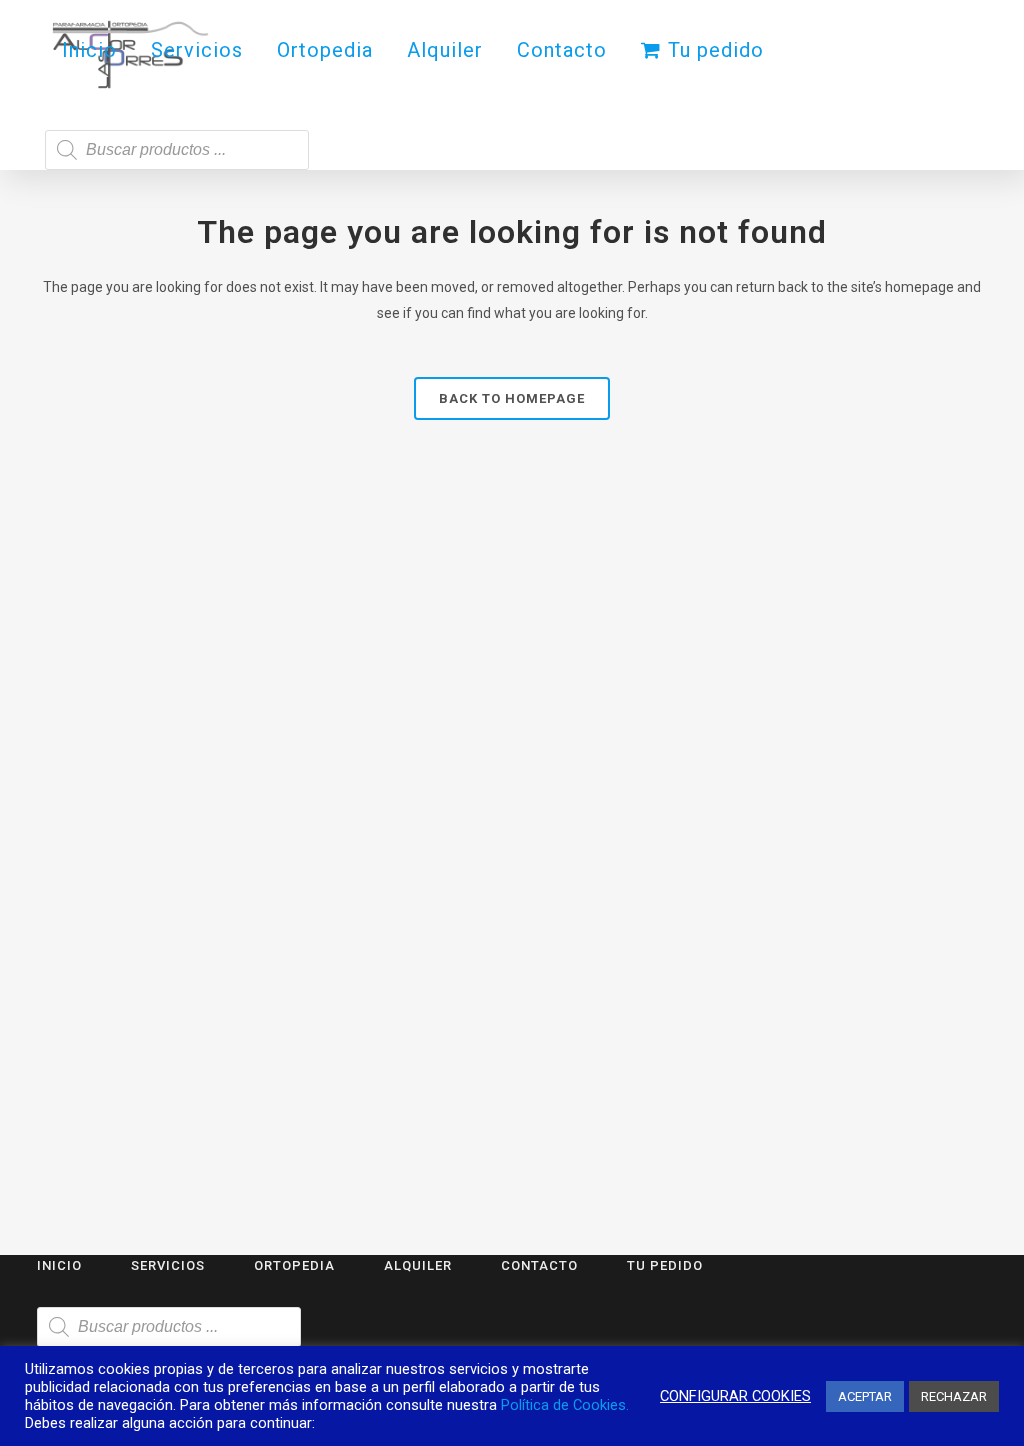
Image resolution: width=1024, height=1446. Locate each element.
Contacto (539, 1265)
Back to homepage (512, 398)
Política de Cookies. (565, 1405)
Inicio (59, 1265)
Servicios (168, 1265)
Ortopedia (294, 1265)
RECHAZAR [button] (954, 1396)
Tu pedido (665, 1265)
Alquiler (418, 1265)
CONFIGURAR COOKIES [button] (735, 1396)
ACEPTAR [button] (865, 1396)
